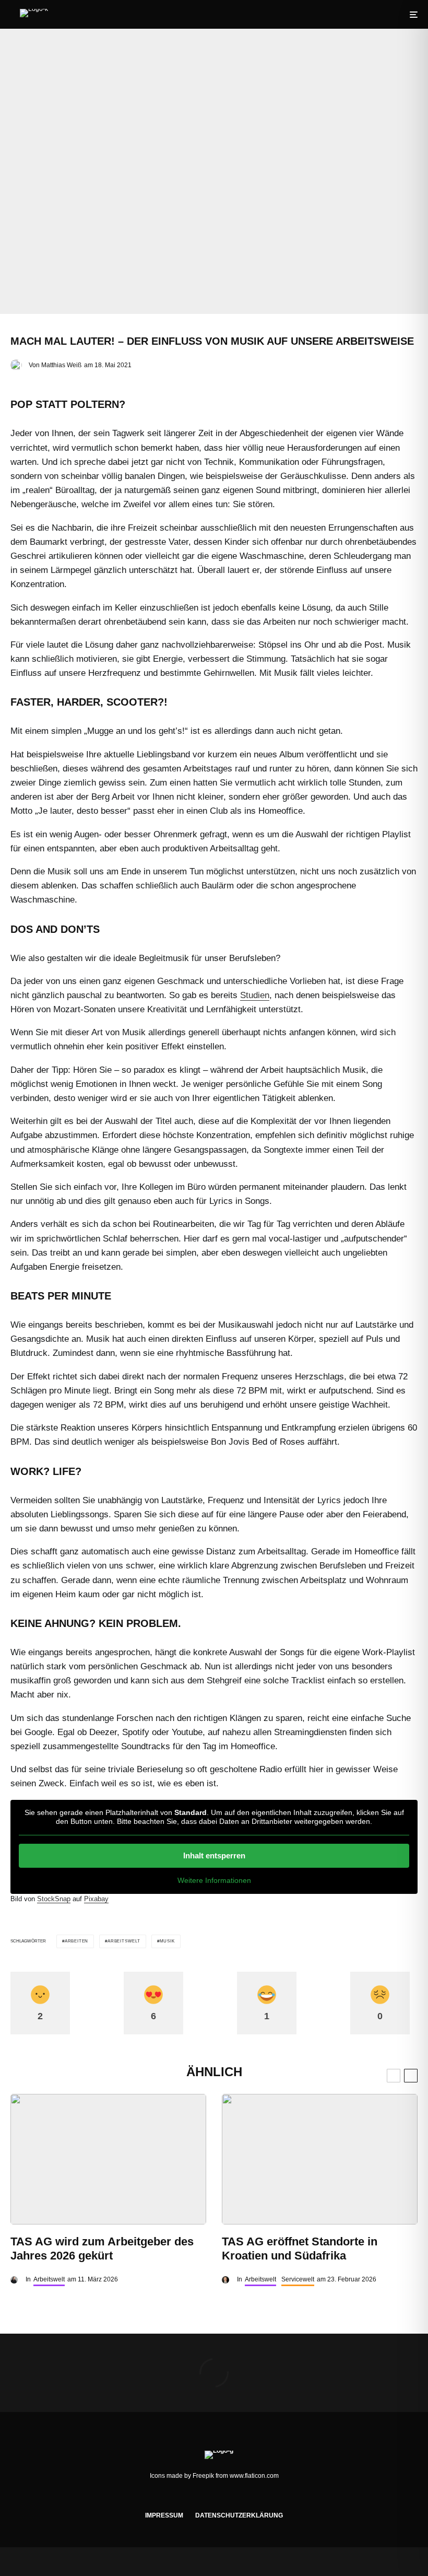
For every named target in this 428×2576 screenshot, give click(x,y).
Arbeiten (76, 1941)
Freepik (203, 2476)
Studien (255, 995)
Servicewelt (298, 2279)
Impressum (164, 2515)
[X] (206, 2497)
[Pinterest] (237, 2497)
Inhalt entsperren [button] (214, 1855)
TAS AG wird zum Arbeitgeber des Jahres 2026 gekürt (102, 2248)
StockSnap (54, 1899)
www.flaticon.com (254, 2476)
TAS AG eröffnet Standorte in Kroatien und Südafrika (300, 2248)
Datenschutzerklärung (239, 2515)
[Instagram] (222, 2497)
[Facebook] (191, 2497)
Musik (167, 1941)
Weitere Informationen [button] (214, 1880)
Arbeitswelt (124, 1941)
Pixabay (96, 1899)
